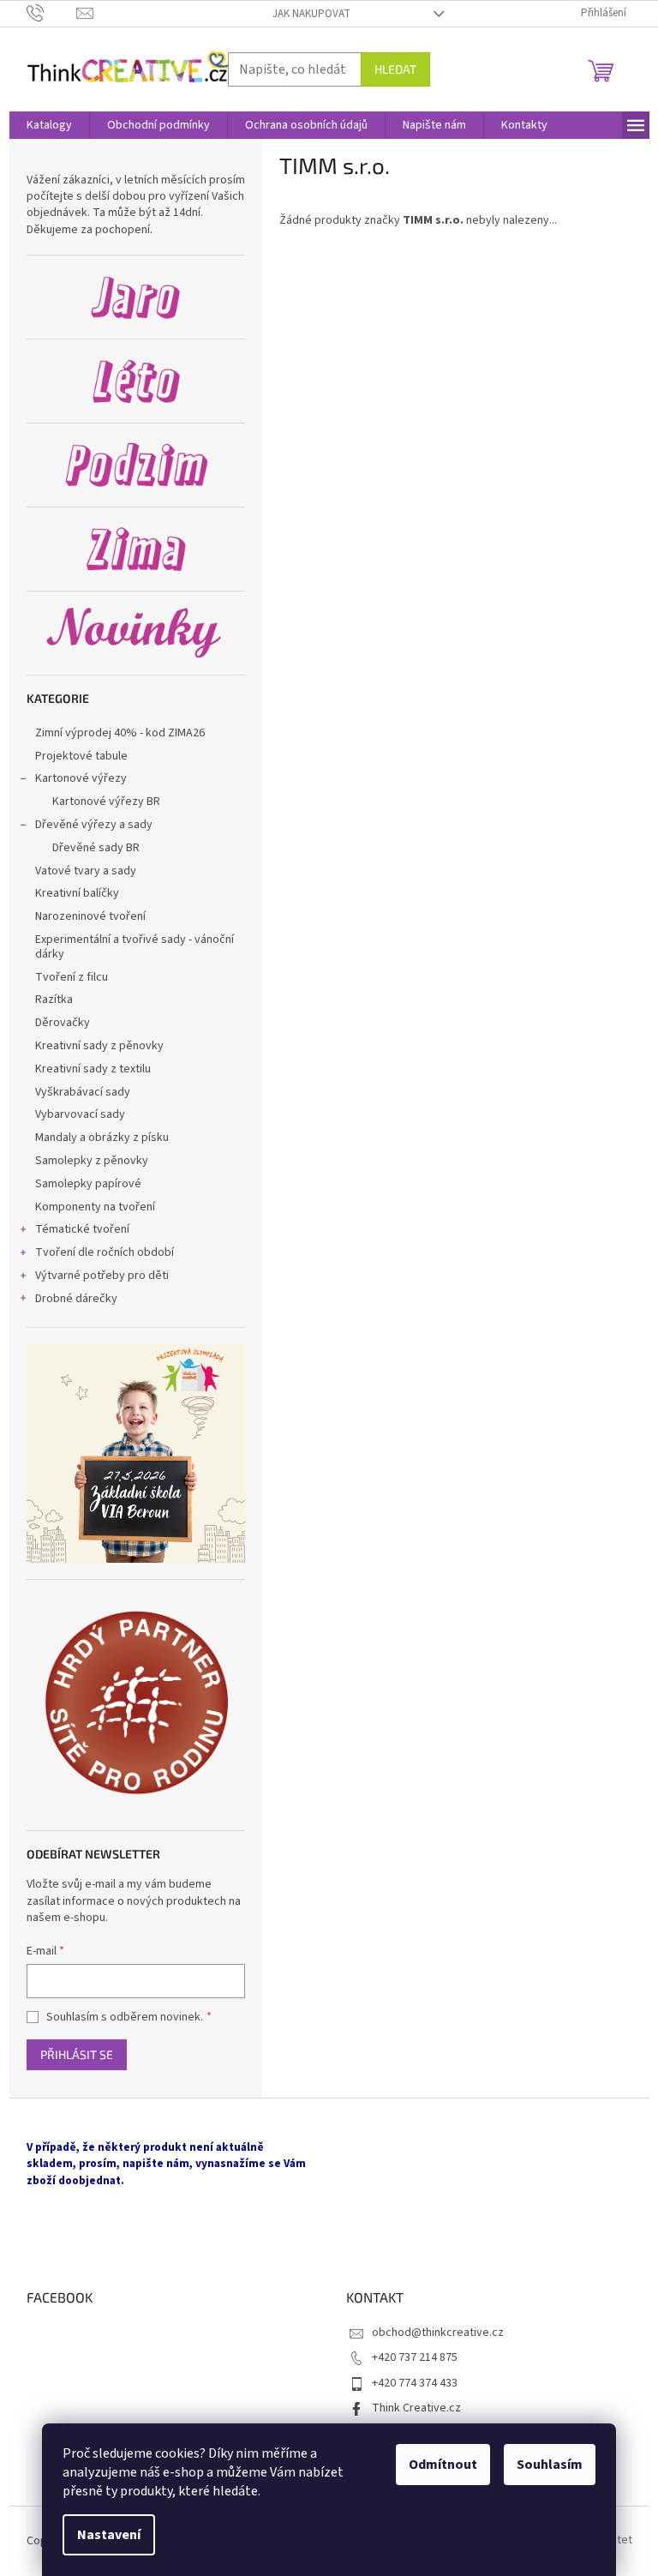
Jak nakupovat (311, 14)
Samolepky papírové (88, 1184)
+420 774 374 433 (415, 2383)
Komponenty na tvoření (95, 1207)
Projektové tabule (81, 756)
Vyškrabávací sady (83, 1092)
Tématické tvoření (82, 1229)
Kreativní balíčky (77, 893)
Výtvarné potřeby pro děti (102, 1276)
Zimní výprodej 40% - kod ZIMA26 (120, 733)
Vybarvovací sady (80, 1114)
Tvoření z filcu (72, 977)
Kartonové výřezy (81, 778)
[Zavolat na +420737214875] (52, 13)
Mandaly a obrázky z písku (102, 1138)
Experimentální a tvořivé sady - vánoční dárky (135, 947)
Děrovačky (63, 1023)
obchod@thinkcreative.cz (438, 2333)
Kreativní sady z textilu (93, 1069)
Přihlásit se (77, 2054)
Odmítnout (443, 2465)
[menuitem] (49, 125)
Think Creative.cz (416, 2408)
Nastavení (109, 2535)
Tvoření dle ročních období (105, 1252)
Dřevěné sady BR (96, 848)
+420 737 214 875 (415, 2357)
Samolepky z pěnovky (93, 1161)
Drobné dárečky (76, 1299)
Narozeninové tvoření (90, 916)
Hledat (395, 69)
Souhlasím (550, 2465)
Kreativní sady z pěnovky (99, 1046)
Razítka (54, 1000)
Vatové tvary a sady (86, 871)
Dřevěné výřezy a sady (94, 825)
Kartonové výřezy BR (106, 802)
